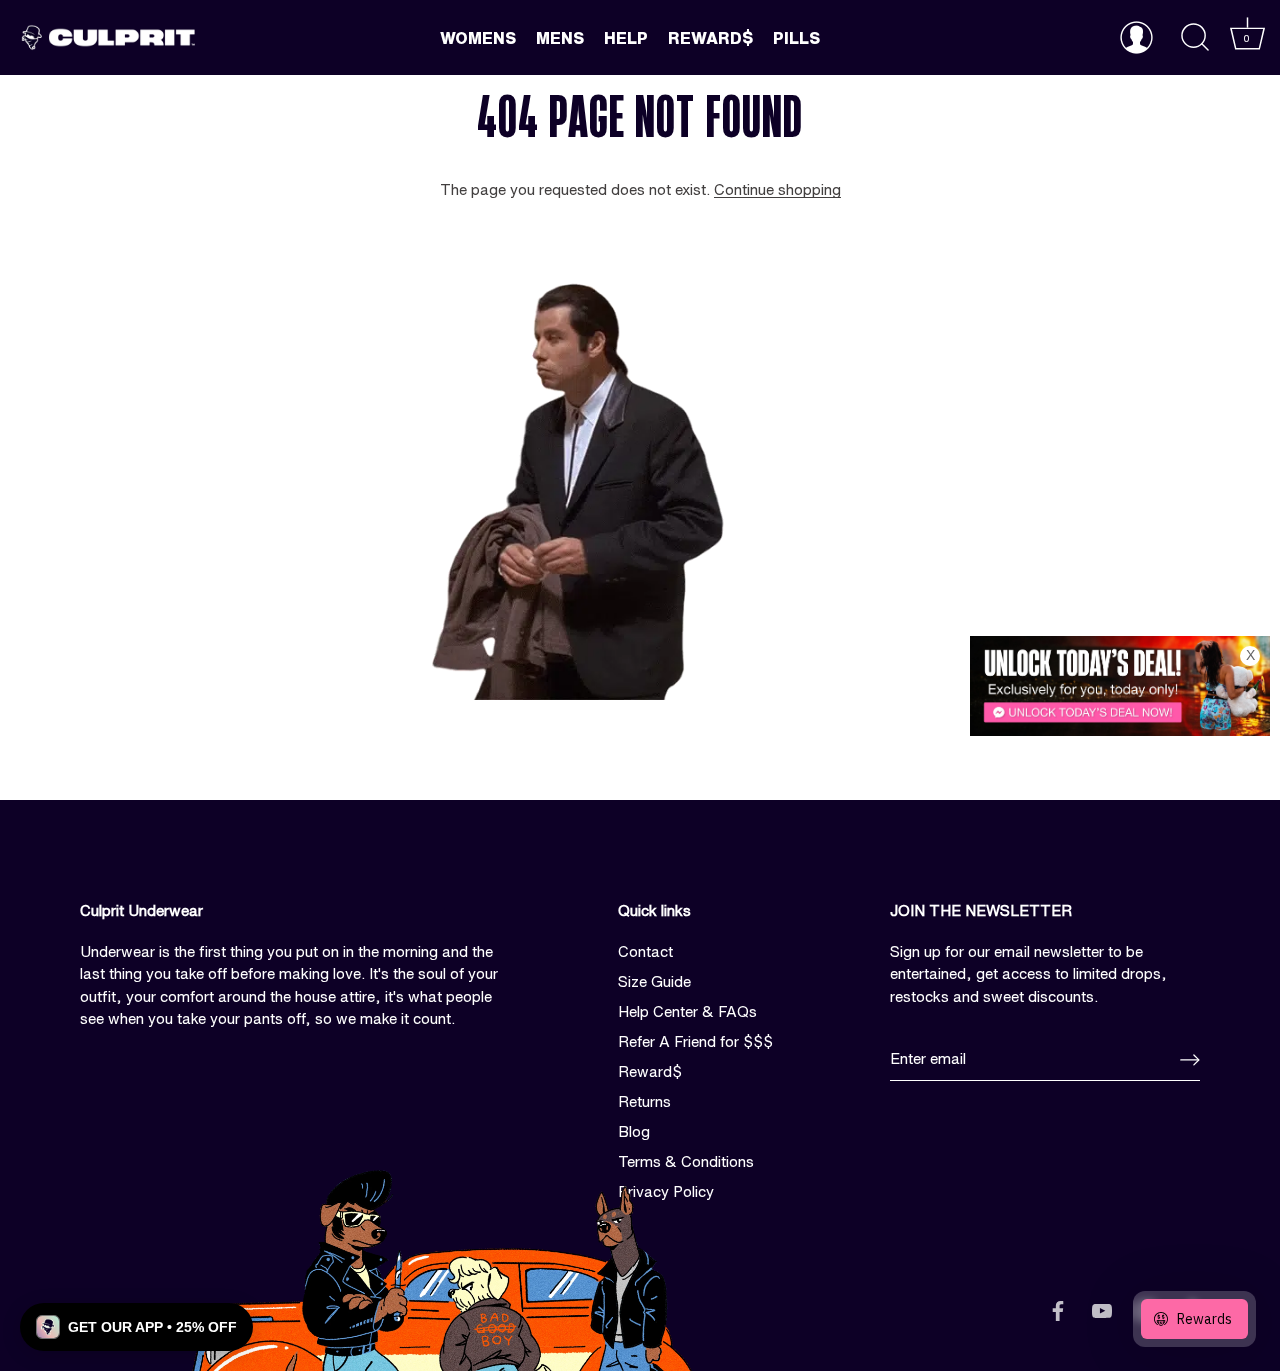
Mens (560, 38)
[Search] (1195, 38)
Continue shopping (777, 189)
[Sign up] (1190, 1060)
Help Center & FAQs (687, 1011)
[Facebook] (1058, 1309)
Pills (796, 38)
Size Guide (654, 981)
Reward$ (710, 38)
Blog (634, 1131)
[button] (136, 1327)
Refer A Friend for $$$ (695, 1041)
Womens (478, 38)
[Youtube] (1102, 1309)
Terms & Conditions (686, 1161)
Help (626, 38)
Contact (645, 951)
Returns (644, 1101)
